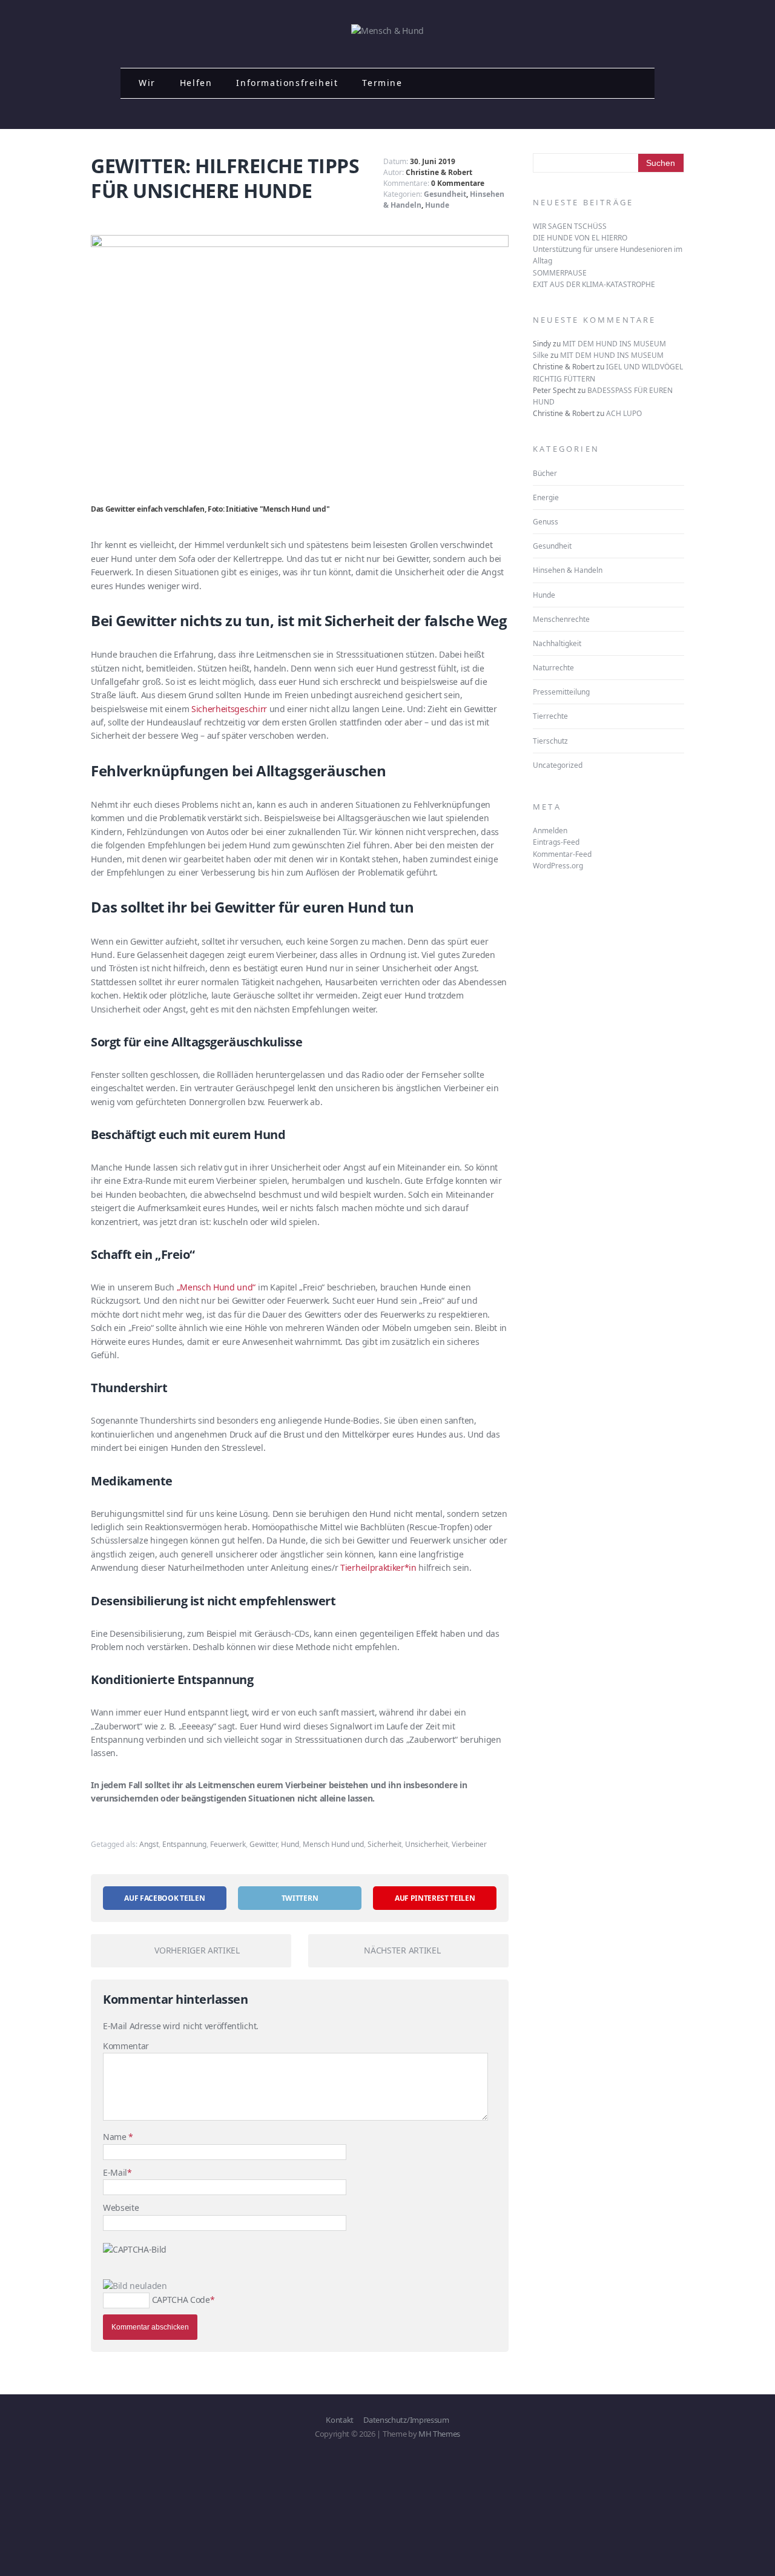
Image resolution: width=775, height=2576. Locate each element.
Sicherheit (384, 1844)
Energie (546, 497)
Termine (382, 83)
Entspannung (184, 1844)
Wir (147, 83)
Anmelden (550, 831)
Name (116, 2137)
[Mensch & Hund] (387, 31)
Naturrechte (553, 668)
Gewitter (263, 1844)
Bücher (545, 473)
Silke (541, 355)
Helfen (196, 83)
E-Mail (115, 2172)
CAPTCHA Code (181, 2300)
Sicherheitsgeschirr (229, 709)
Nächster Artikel (402, 1950)
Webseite (121, 2208)
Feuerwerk (228, 1844)
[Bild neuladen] (135, 2286)
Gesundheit (445, 194)
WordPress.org (558, 866)
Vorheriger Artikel (197, 1950)
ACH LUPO (624, 413)
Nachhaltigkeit (557, 643)
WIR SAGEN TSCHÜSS (570, 226)
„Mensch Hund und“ (216, 1287)
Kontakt (340, 2420)
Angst (149, 1844)
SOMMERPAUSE (560, 273)
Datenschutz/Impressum (406, 2420)
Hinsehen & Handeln (568, 570)
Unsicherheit (427, 1844)
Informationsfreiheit (287, 83)
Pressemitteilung (561, 692)
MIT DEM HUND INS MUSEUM (614, 344)
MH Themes (439, 2434)
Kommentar (126, 2046)
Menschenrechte (561, 619)
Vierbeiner (469, 1844)
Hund (290, 1844)
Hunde (437, 205)
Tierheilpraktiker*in (378, 1567)
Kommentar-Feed (562, 854)
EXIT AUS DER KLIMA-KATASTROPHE (594, 284)
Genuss (546, 522)
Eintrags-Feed (556, 842)
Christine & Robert (439, 172)
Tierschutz (550, 741)
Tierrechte (550, 716)
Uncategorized (558, 765)
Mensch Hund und (333, 1844)
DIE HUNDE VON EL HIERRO (580, 238)
